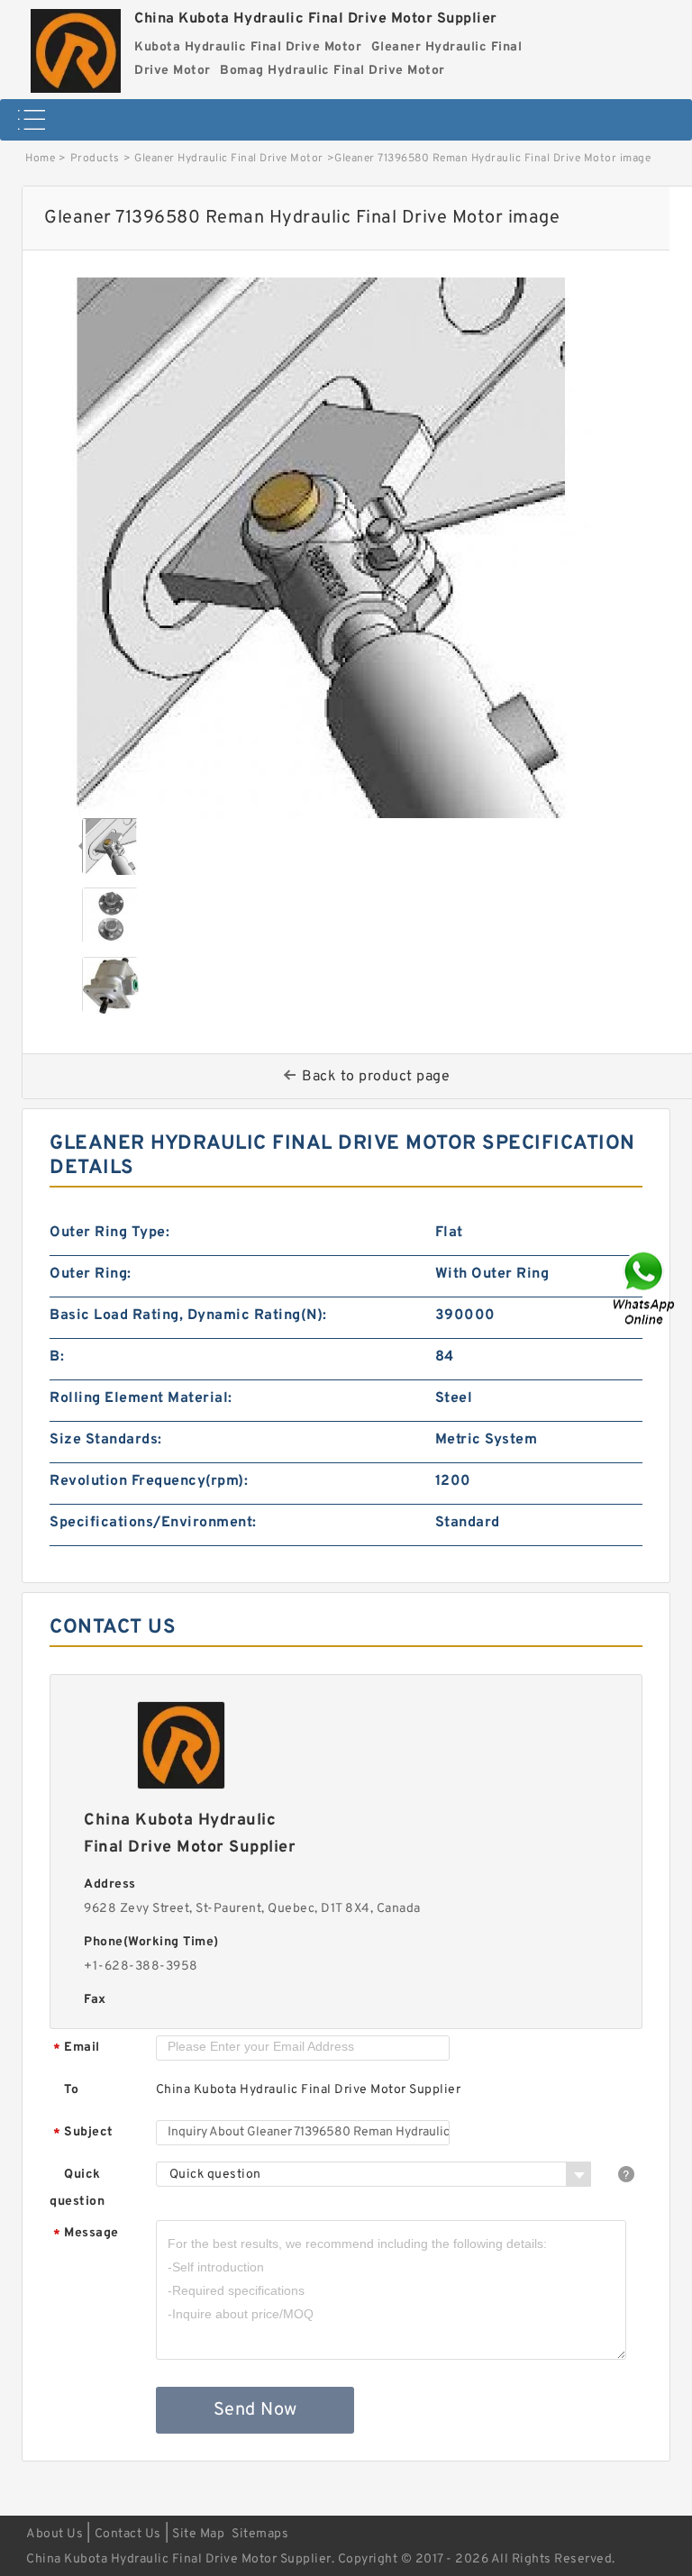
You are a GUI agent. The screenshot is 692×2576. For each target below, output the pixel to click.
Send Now (255, 2410)
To (71, 2090)
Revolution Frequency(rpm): (149, 1481)
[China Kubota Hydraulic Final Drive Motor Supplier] (76, 46)
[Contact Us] (645, 1288)
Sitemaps (260, 2534)
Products (95, 159)
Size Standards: (106, 1440)
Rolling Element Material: (141, 1398)
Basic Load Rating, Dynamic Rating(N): (188, 1315)
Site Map (198, 2534)
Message (86, 2234)
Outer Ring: (91, 1274)
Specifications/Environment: (153, 1523)
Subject (83, 2133)
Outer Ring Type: (109, 1233)
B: (57, 1357)
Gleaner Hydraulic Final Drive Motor (229, 159)
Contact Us (128, 2534)
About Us (55, 2534)
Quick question (77, 2188)
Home (40, 159)
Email (77, 2048)
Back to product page (376, 1077)
